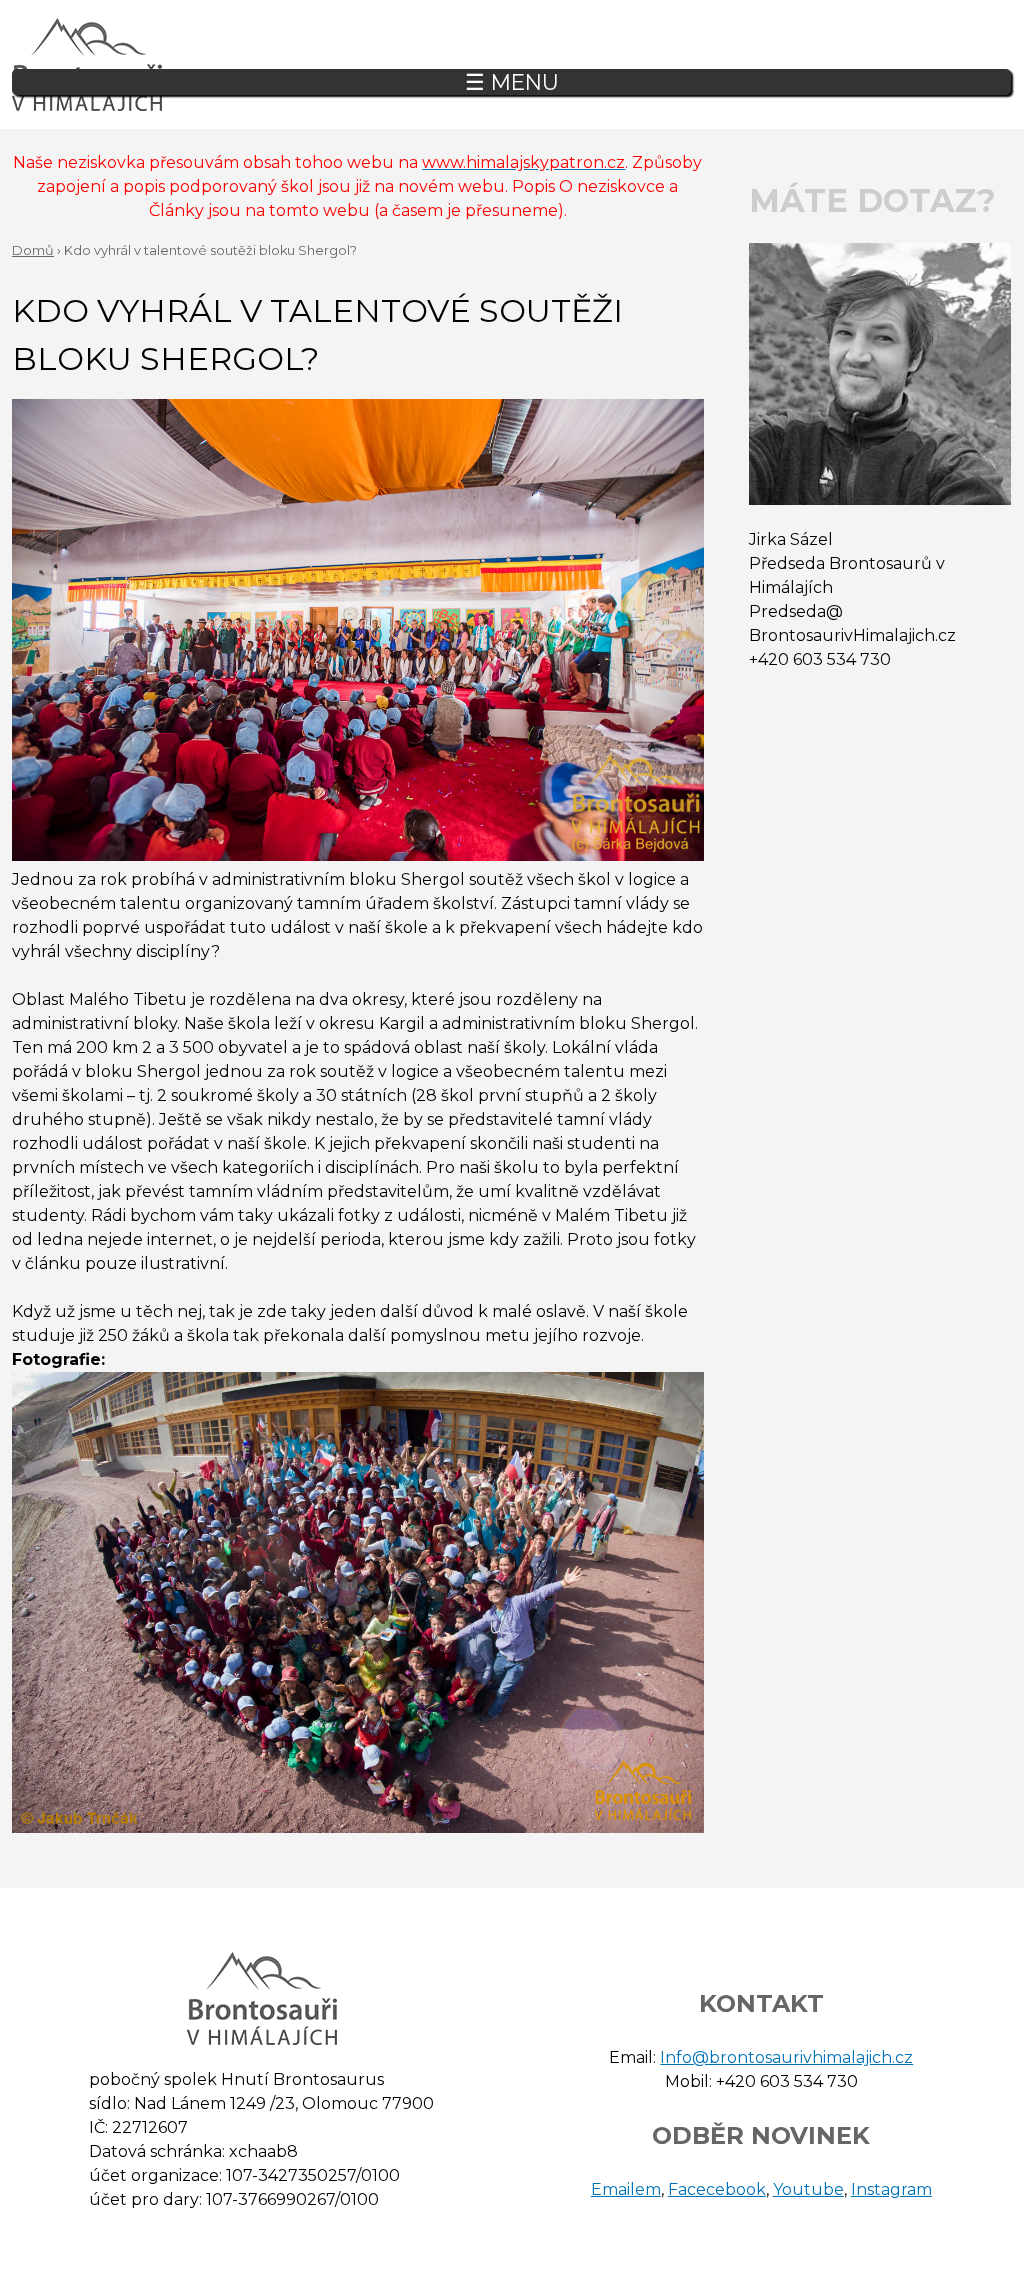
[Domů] (87, 64)
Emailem (626, 2189)
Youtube (808, 2189)
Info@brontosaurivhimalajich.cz (786, 2057)
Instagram (891, 2189)
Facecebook (717, 2189)
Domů (33, 250)
